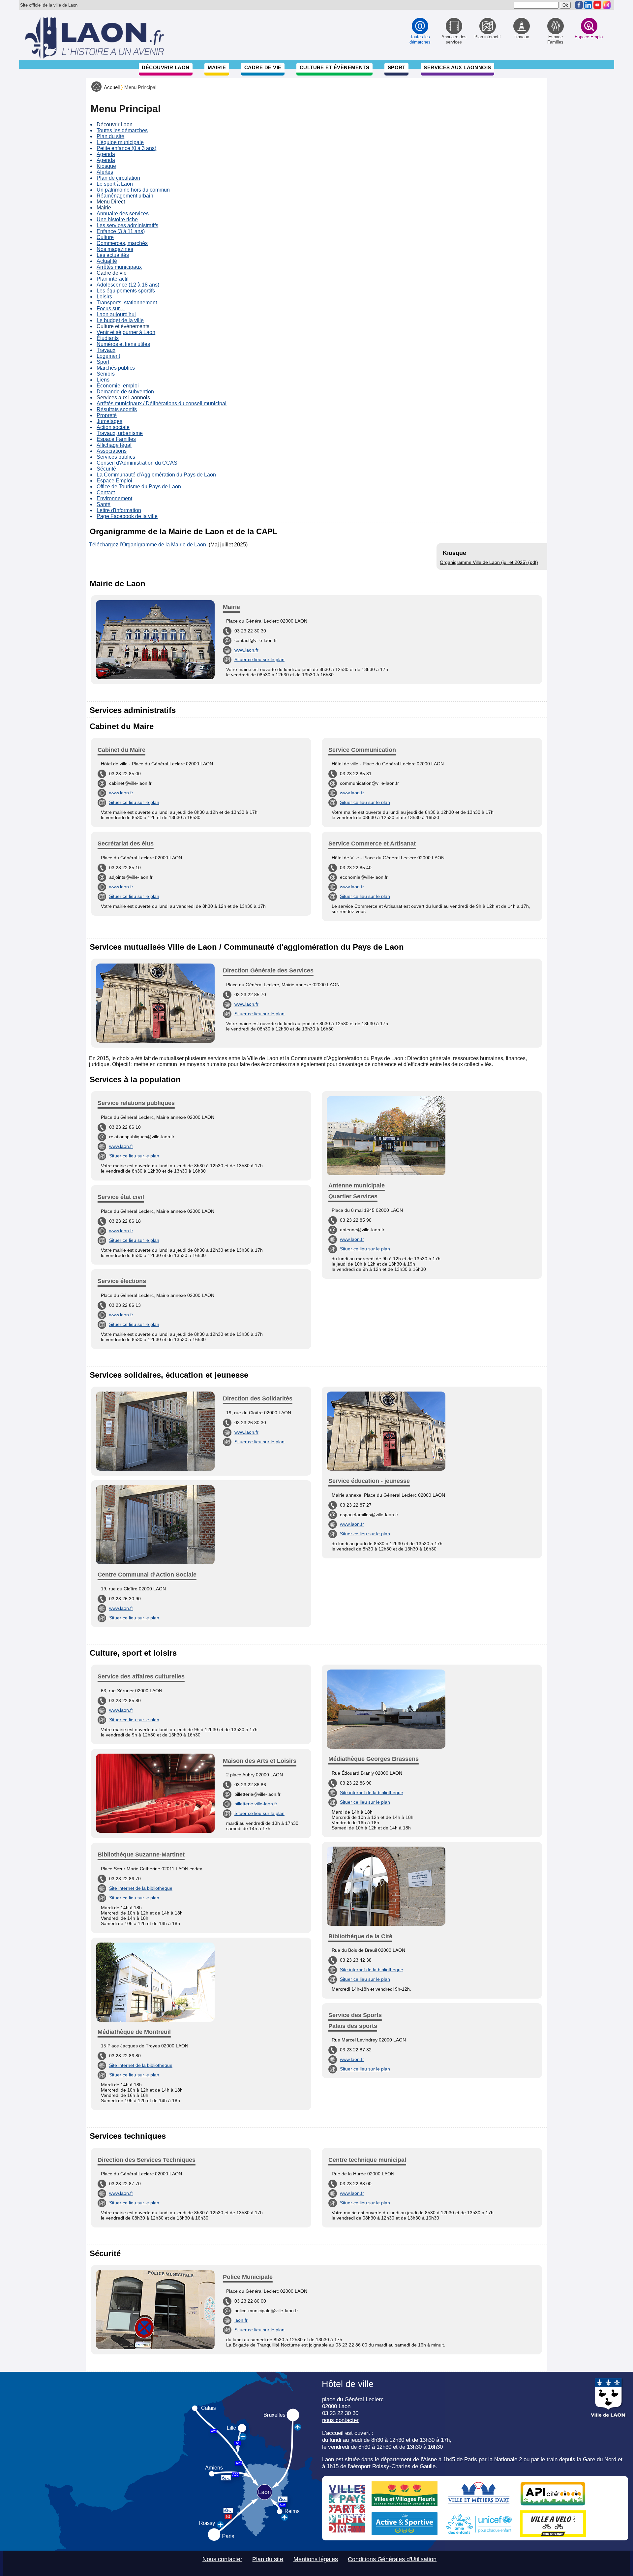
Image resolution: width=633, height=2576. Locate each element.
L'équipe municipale (120, 142)
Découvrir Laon (166, 67)
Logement (108, 356)
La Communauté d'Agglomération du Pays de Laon (156, 475)
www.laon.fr (246, 650)
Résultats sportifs (117, 409)
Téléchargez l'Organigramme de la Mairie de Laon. (148, 545)
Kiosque (106, 166)
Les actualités (113, 255)
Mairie (217, 67)
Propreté (107, 415)
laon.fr (241, 2320)
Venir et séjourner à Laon (126, 332)
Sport (397, 67)
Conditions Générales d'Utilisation (392, 2559)
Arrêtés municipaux (119, 267)
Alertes (105, 172)
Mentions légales (316, 2559)
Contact (106, 492)
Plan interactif (113, 279)
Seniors (106, 374)
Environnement (114, 498)
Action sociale (113, 427)
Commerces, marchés (122, 243)
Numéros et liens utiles (123, 344)
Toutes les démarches (122, 130)
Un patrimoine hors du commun (133, 190)
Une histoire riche (117, 219)
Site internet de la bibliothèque (141, 1888)
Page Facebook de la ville (127, 516)
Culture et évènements (335, 67)
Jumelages (109, 421)
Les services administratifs (127, 225)
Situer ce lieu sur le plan (259, 659)
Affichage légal (114, 445)
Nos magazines (115, 249)
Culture (105, 237)
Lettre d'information (119, 510)
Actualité (107, 261)
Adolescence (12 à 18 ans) (128, 285)
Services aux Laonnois (457, 67)
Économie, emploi (118, 386)
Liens (103, 380)
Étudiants (108, 338)
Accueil (112, 87)
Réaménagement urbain (125, 196)
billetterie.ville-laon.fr (256, 1804)
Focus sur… (111, 308)
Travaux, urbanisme (120, 433)
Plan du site (110, 136)
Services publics (116, 457)
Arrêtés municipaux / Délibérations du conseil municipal (162, 403)
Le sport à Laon (115, 184)
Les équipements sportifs (126, 291)
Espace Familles (116, 439)
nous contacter (340, 2420)
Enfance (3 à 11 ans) (121, 231)
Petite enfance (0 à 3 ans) (126, 148)
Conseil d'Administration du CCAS (137, 463)
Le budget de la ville (120, 320)
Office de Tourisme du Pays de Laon (139, 487)
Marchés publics (116, 368)
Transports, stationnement (127, 303)
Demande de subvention (125, 392)
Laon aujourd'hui (116, 314)
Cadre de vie (263, 67)
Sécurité (106, 469)
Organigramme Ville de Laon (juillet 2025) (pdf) (489, 562)
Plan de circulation (118, 178)
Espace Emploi (114, 481)
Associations (112, 451)
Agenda (106, 154)
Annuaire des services (123, 214)
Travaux (106, 350)
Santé (104, 504)
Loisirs (104, 297)
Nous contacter (222, 2559)
